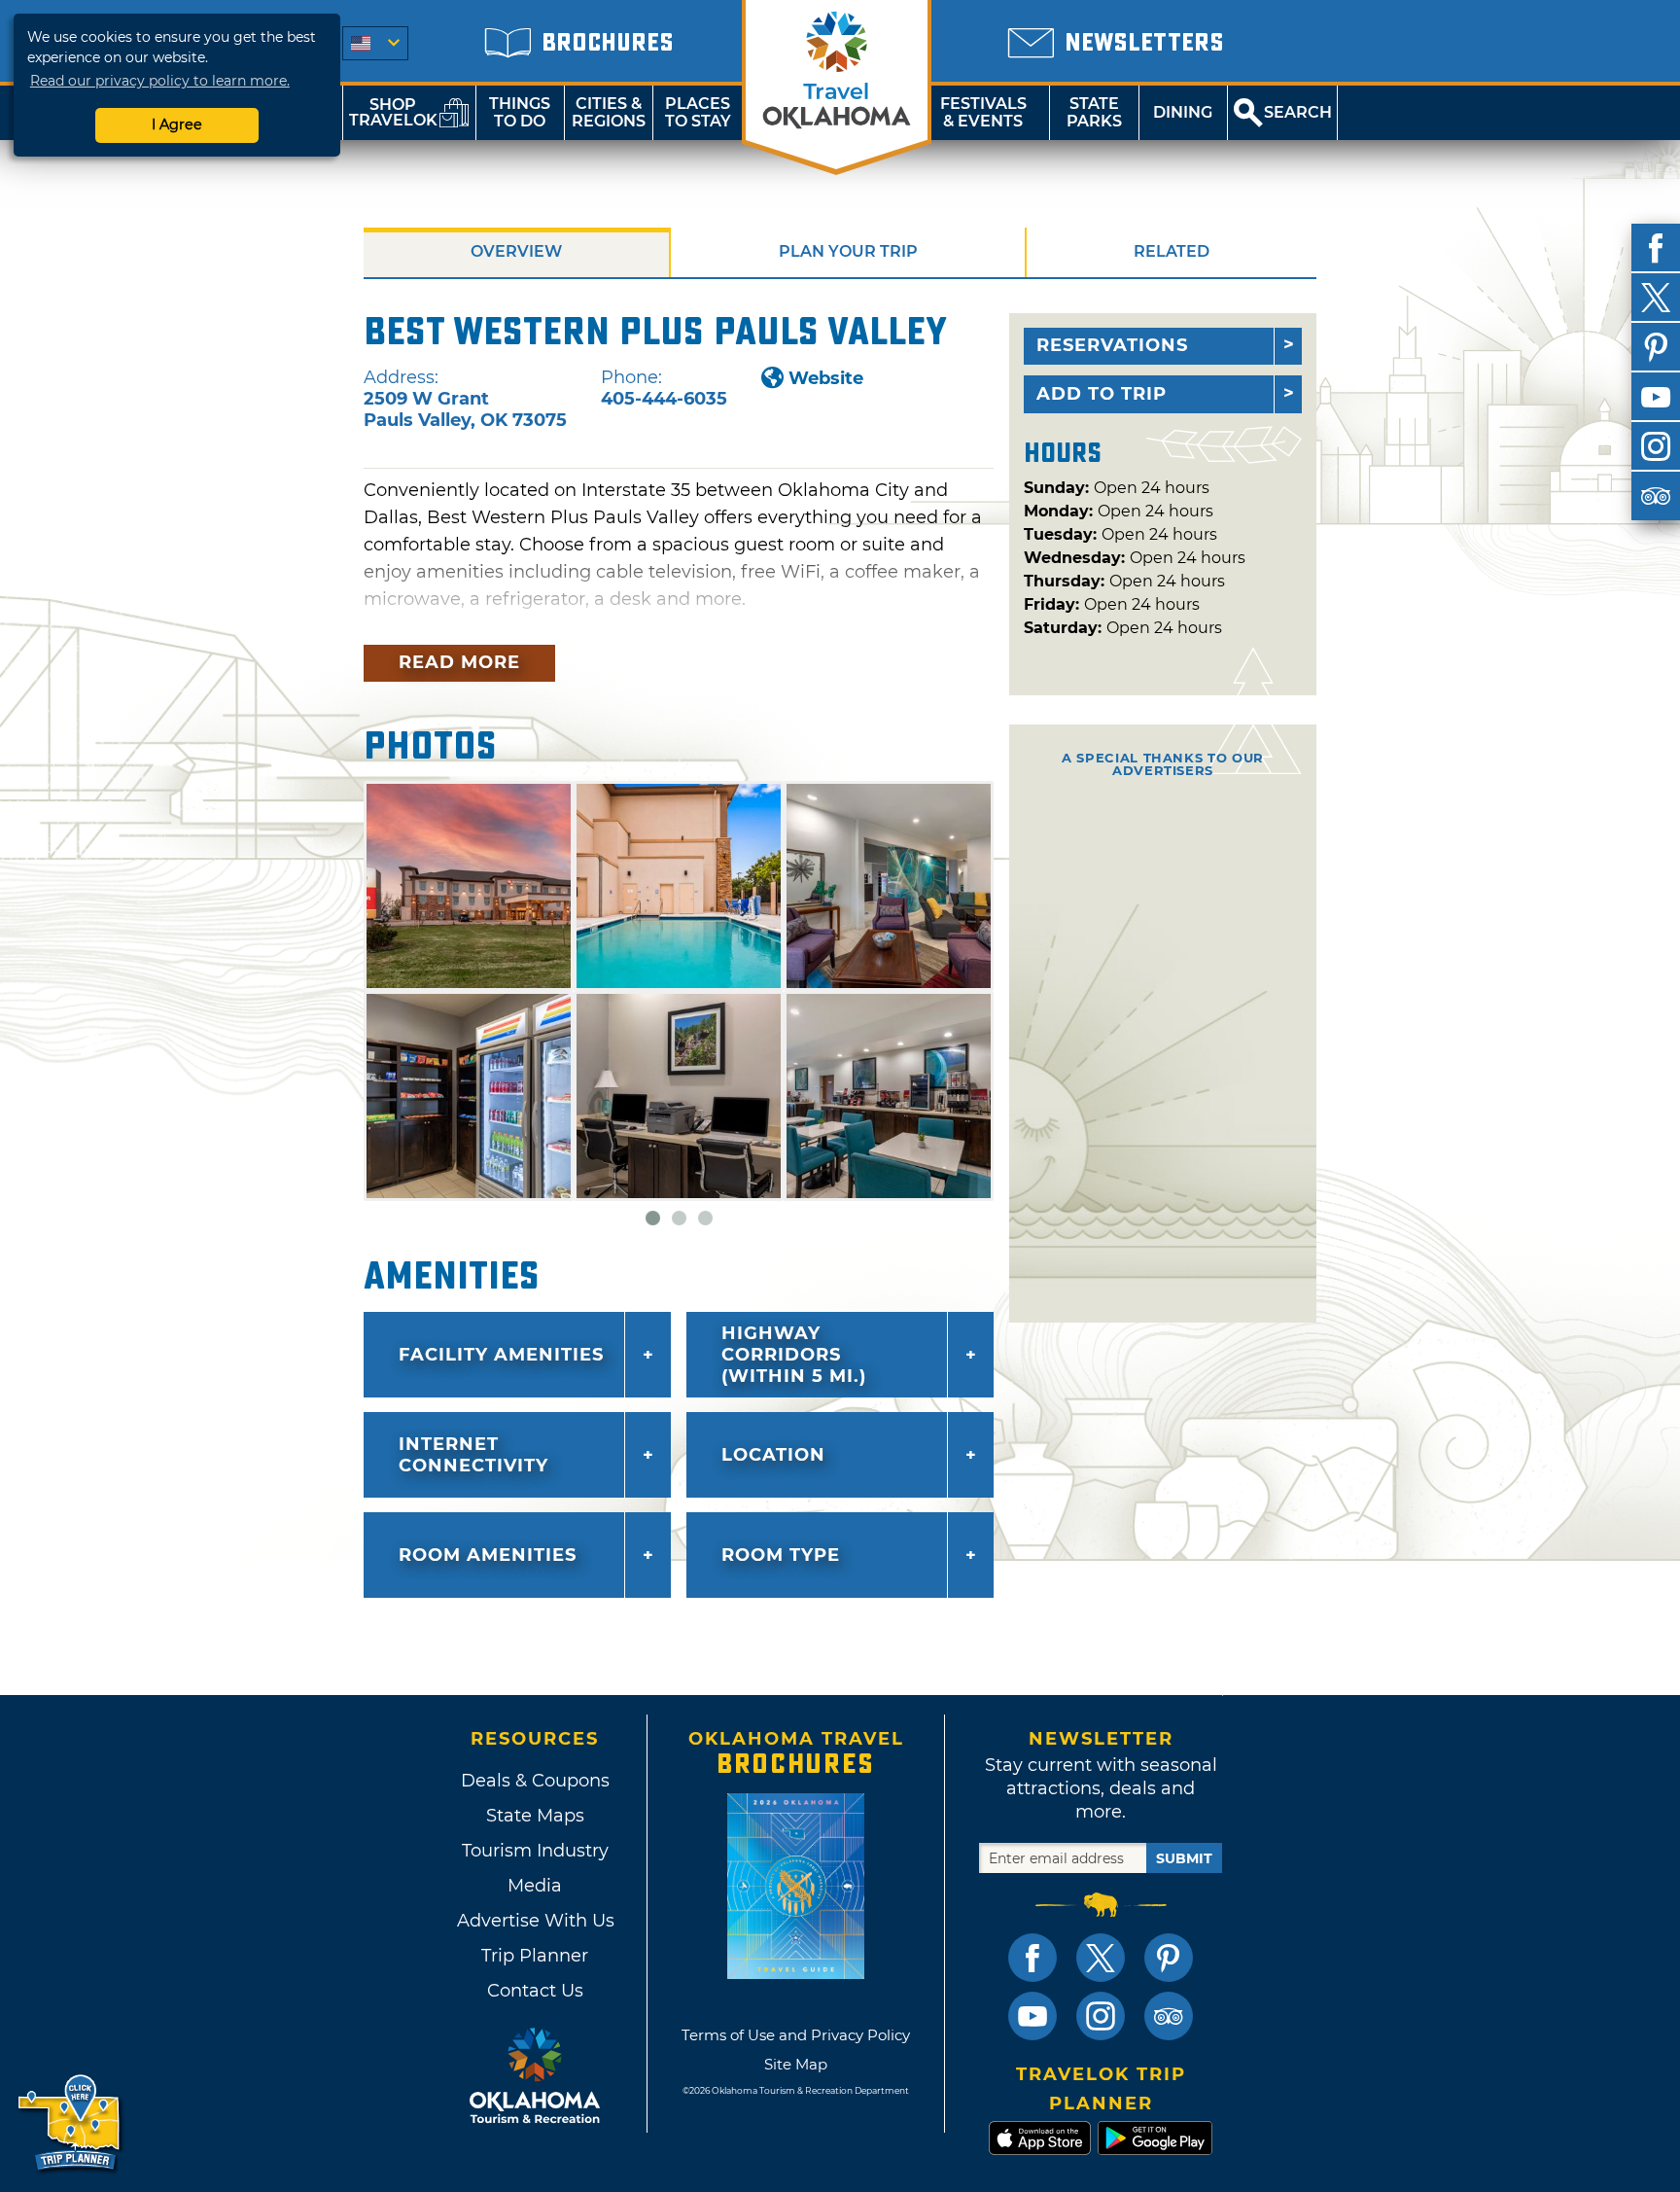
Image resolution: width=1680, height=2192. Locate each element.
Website (826, 378)
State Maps (535, 1816)
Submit (1184, 1858)
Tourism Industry (535, 1851)
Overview (516, 251)
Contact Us (535, 1991)
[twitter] (1656, 298)
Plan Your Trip (848, 251)
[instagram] (1656, 446)
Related (1172, 251)
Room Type (781, 1555)
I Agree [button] (177, 124)
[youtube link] (1032, 2016)
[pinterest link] (1169, 1958)
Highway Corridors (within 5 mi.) (794, 1355)
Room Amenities (488, 1555)
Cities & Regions (609, 112)
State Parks (1094, 112)
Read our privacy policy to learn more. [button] (160, 81)
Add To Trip (1102, 394)
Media (535, 1886)
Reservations (1112, 345)
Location (773, 1455)
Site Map (796, 2064)
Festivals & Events (983, 112)
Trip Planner (535, 1956)
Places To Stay (698, 112)
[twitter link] (1101, 1958)
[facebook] (1656, 248)
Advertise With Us (535, 1921)
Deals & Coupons (535, 1781)
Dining (1183, 112)
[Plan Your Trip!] (70, 2123)
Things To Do (520, 112)
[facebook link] (1032, 1958)
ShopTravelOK (393, 112)
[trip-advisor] (1656, 496)
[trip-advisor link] (1169, 2016)
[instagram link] (1101, 2016)
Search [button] (1298, 112)
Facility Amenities (501, 1355)
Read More (459, 662)
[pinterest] (1656, 347)
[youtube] (1656, 397)
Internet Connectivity (473, 1455)
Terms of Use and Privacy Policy (796, 2035)
